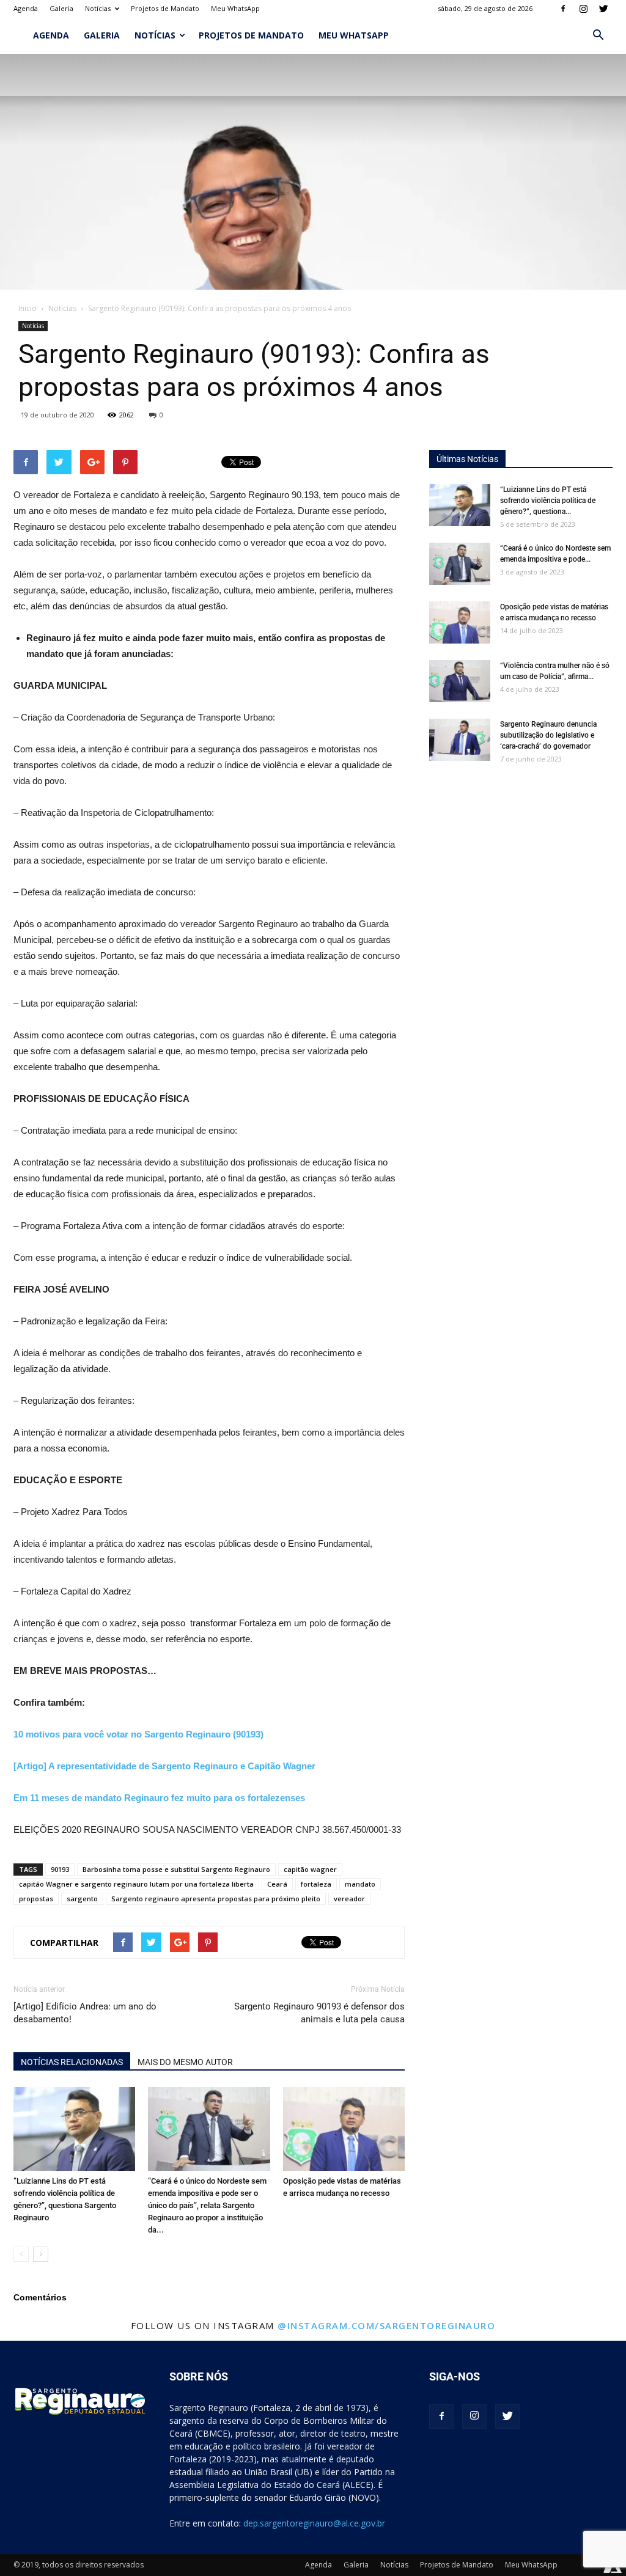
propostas (36, 1899)
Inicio (28, 308)
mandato (360, 1884)
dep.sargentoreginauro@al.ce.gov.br (314, 2523)
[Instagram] (583, 9)
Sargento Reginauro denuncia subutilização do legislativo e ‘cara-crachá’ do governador (548, 735)
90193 (60, 1869)
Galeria (61, 8)
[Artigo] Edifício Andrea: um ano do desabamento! (85, 2013)
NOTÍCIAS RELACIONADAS (72, 2062)
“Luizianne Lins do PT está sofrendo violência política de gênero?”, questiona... (548, 501)
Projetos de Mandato (165, 8)
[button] (598, 35)
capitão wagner (310, 1869)
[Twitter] (603, 9)
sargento (82, 1899)
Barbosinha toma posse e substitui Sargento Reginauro (176, 1869)
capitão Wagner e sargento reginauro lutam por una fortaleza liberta (136, 1884)
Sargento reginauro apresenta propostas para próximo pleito (216, 1899)
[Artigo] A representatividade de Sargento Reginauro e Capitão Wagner (164, 1766)
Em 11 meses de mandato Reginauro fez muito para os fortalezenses (159, 1798)
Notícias (98, 8)
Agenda (26, 8)
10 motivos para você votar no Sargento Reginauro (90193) (138, 1734)
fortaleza (316, 1884)
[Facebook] (563, 9)
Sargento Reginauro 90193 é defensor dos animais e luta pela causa (319, 2013)
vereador (349, 1899)
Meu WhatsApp (235, 8)
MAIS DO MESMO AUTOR (185, 2062)
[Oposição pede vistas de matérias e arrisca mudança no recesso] (344, 2129)
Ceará (277, 1884)
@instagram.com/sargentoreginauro (386, 2325)
